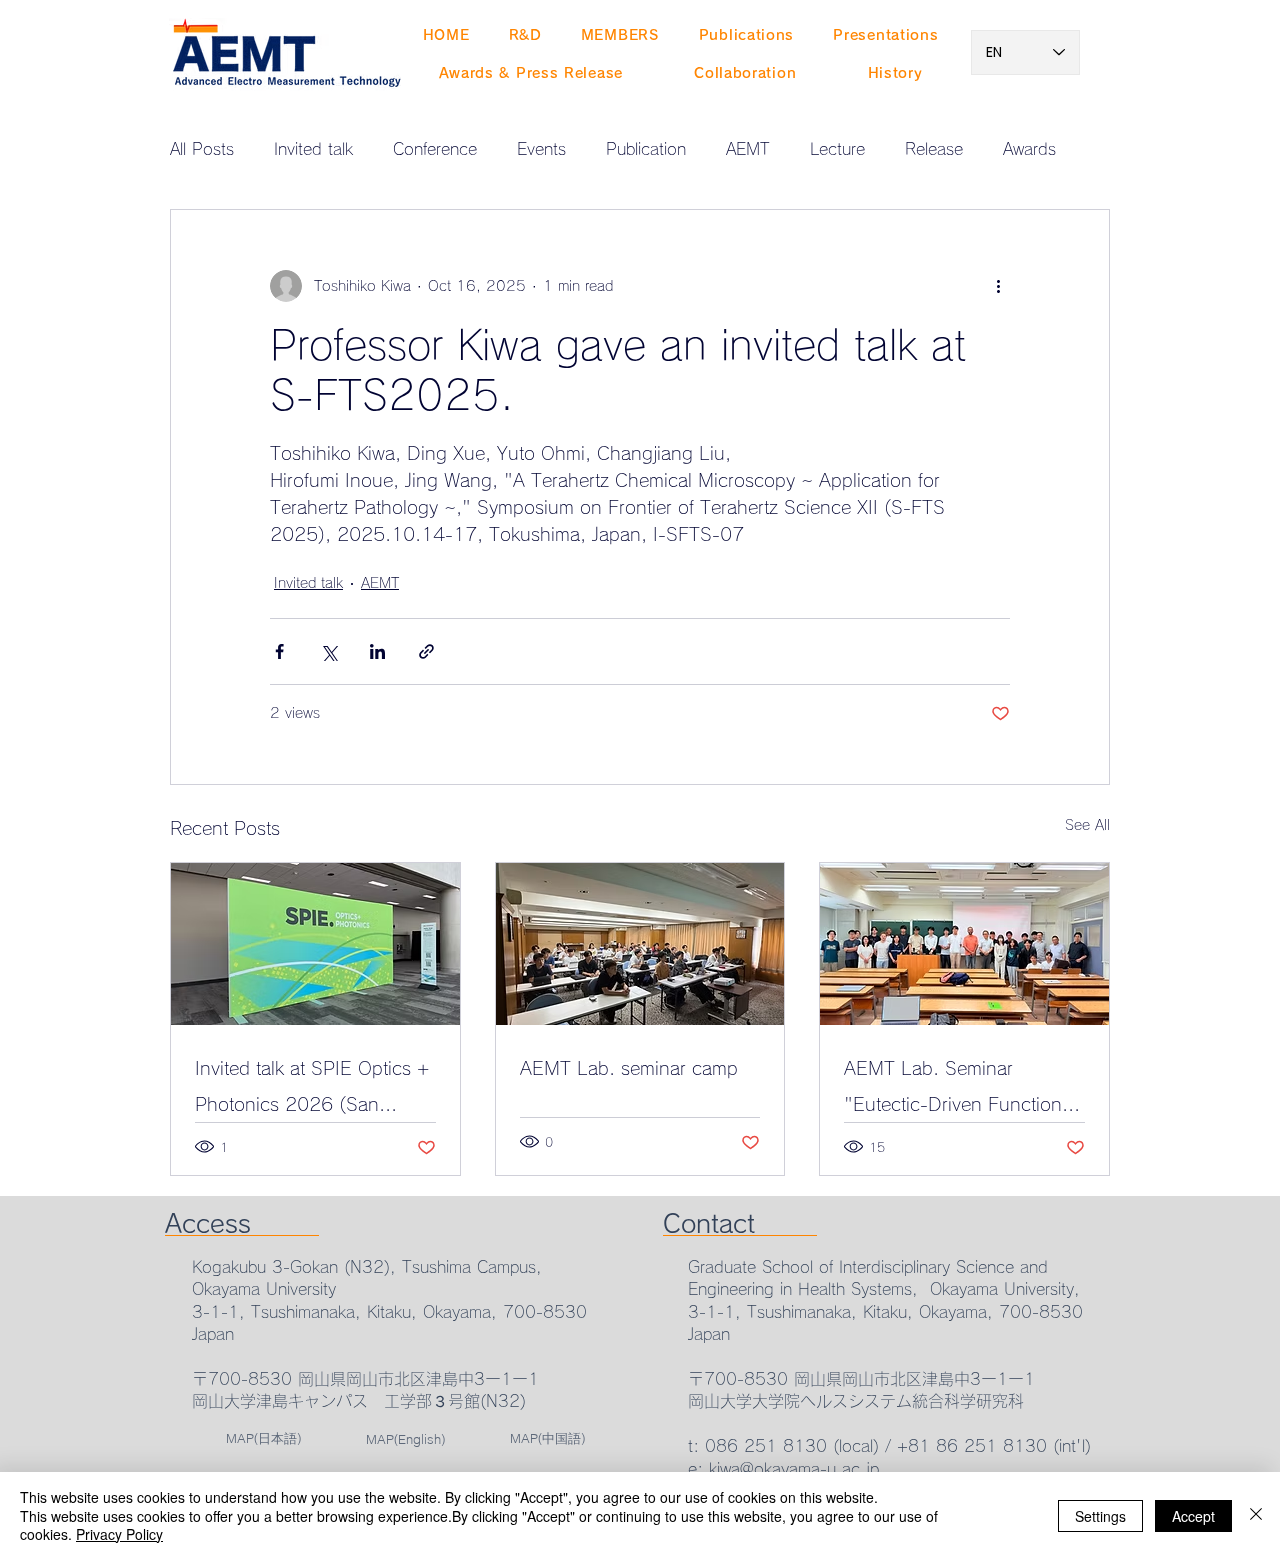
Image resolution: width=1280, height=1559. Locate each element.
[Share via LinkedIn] (377, 651)
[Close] (1256, 1515)
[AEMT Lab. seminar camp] (640, 944)
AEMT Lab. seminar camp (629, 1068)
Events (541, 149)
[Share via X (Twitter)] (328, 651)
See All (1087, 825)
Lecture (837, 149)
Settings (1100, 1516)
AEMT (748, 149)
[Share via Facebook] (279, 651)
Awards (1029, 149)
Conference (435, 149)
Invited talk (313, 149)
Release (934, 149)
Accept (1193, 1516)
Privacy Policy (119, 1534)
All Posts (202, 149)
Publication (646, 149)
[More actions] (998, 286)
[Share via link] (426, 651)
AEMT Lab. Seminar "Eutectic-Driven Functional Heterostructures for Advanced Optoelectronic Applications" (960, 1090)
